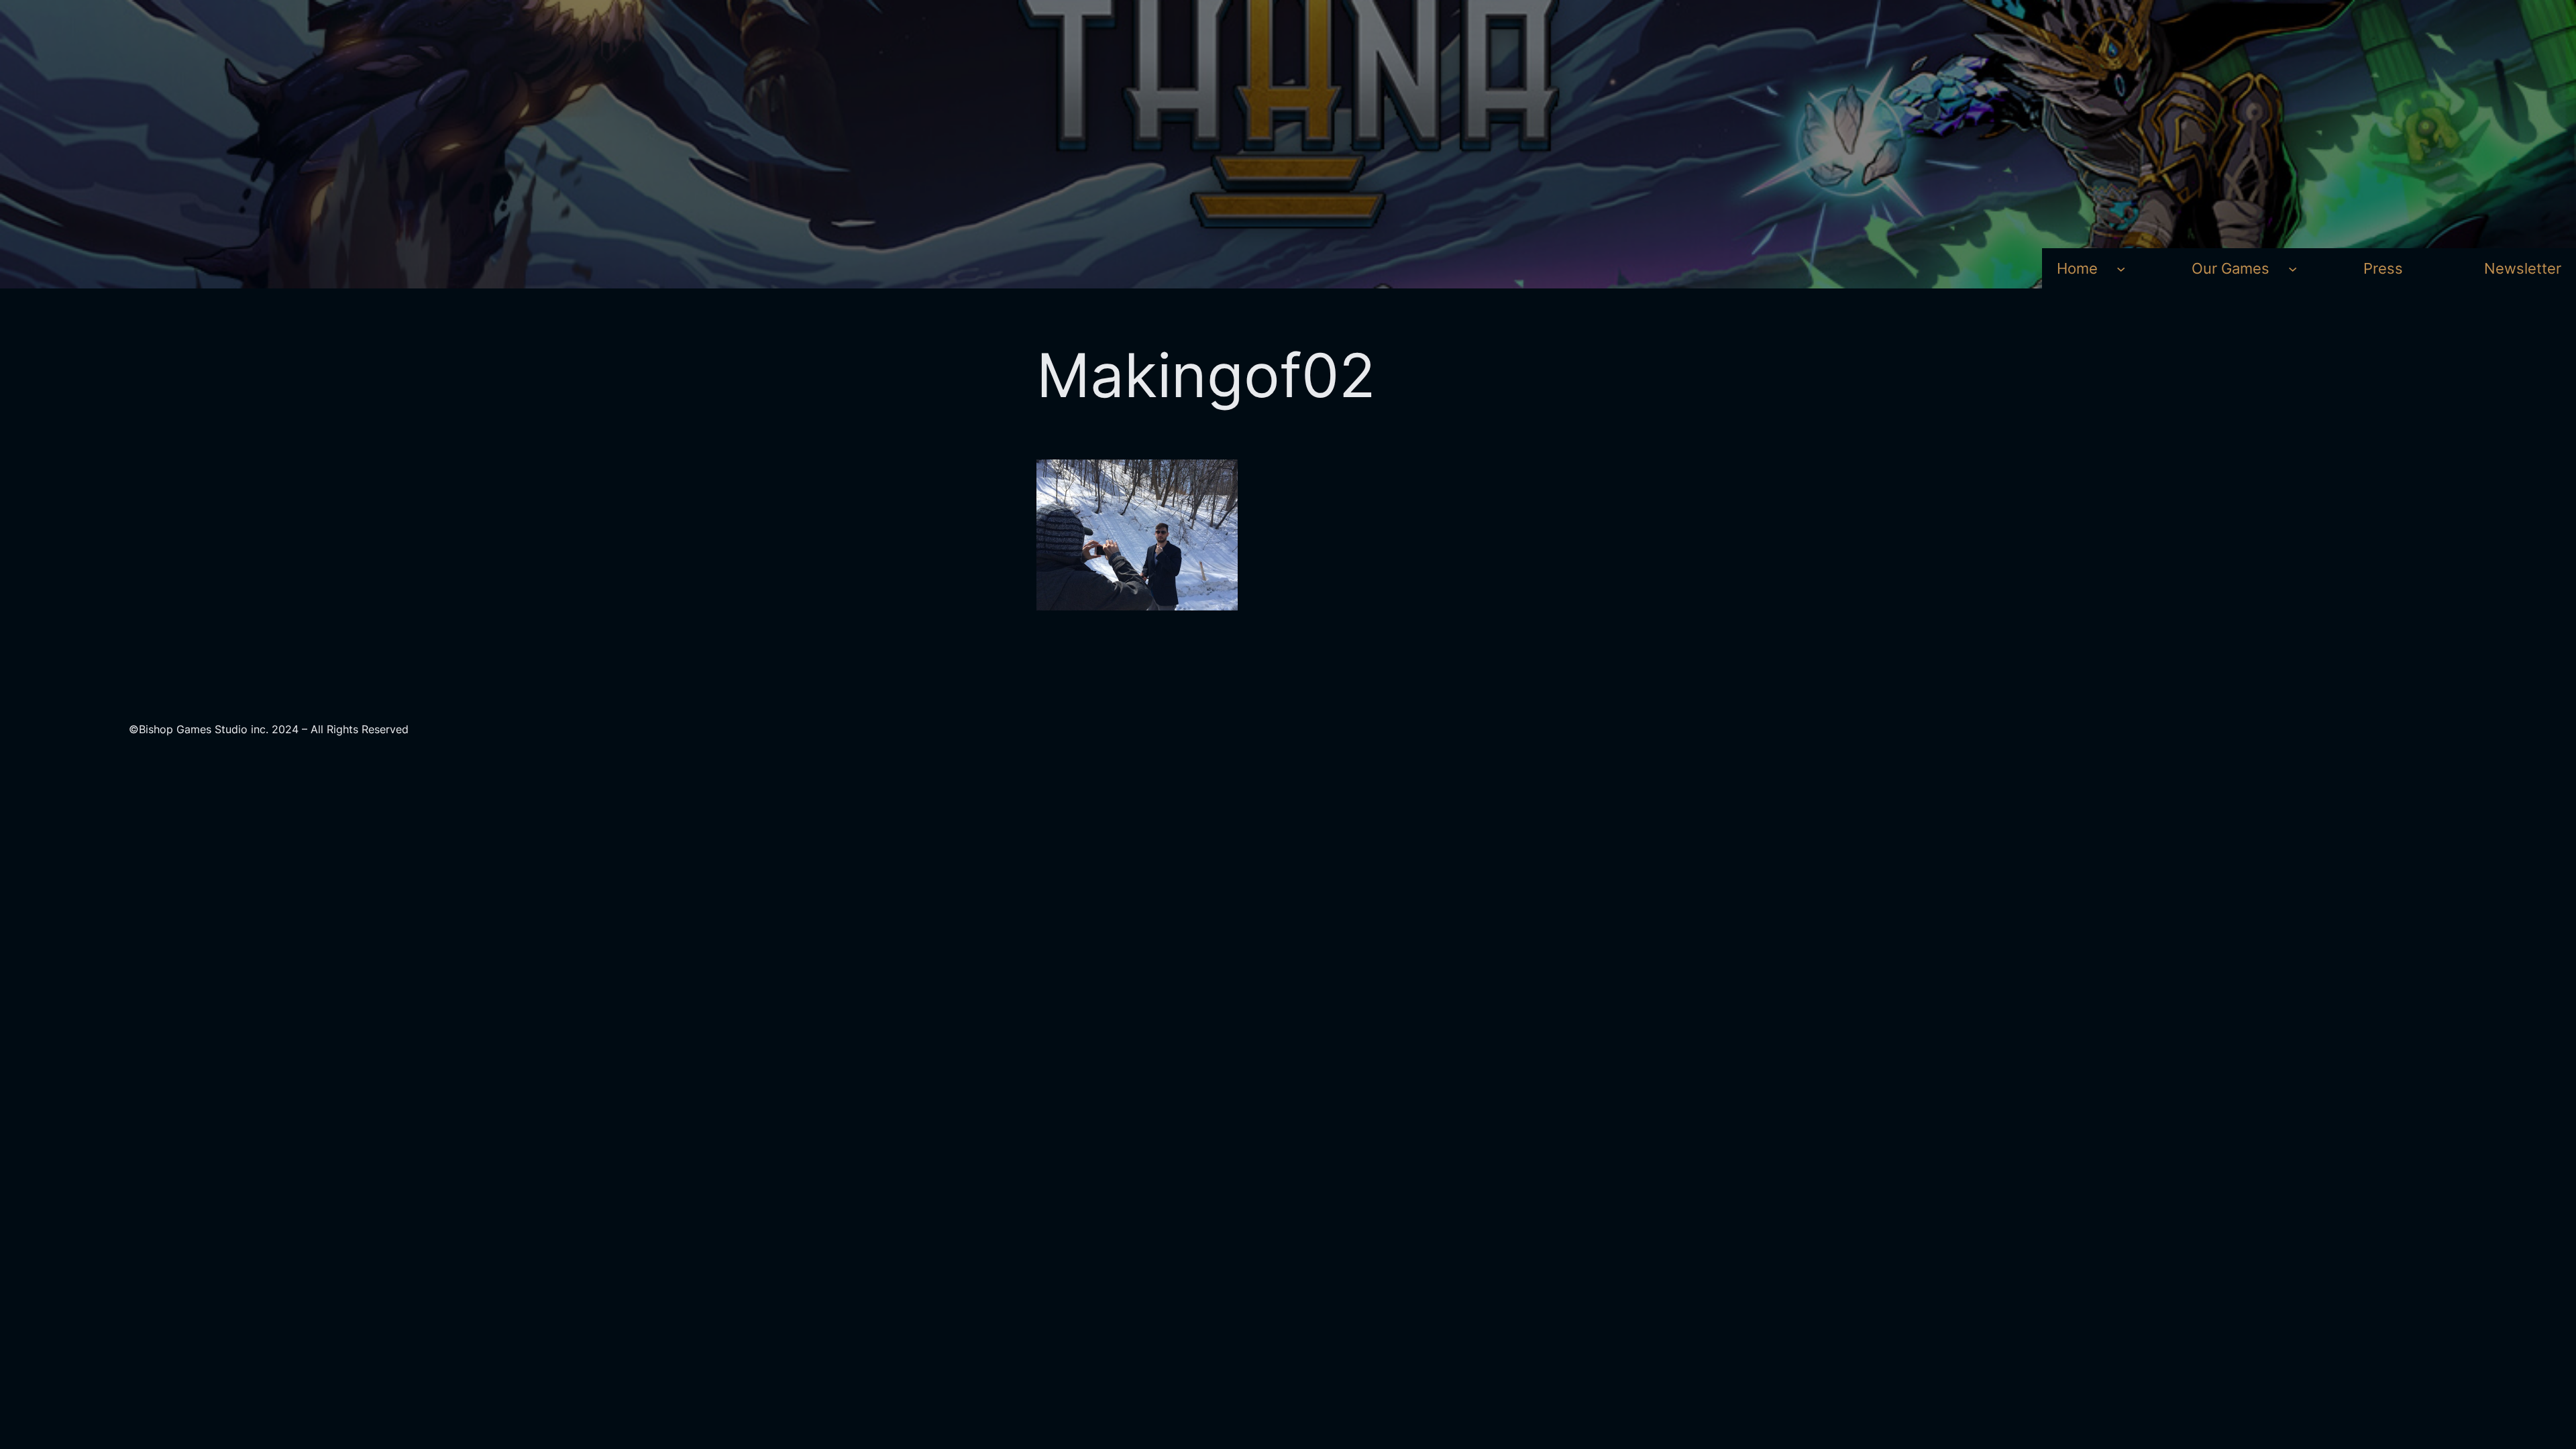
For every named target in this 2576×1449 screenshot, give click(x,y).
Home (2077, 268)
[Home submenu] (2121, 268)
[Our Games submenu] (2293, 268)
